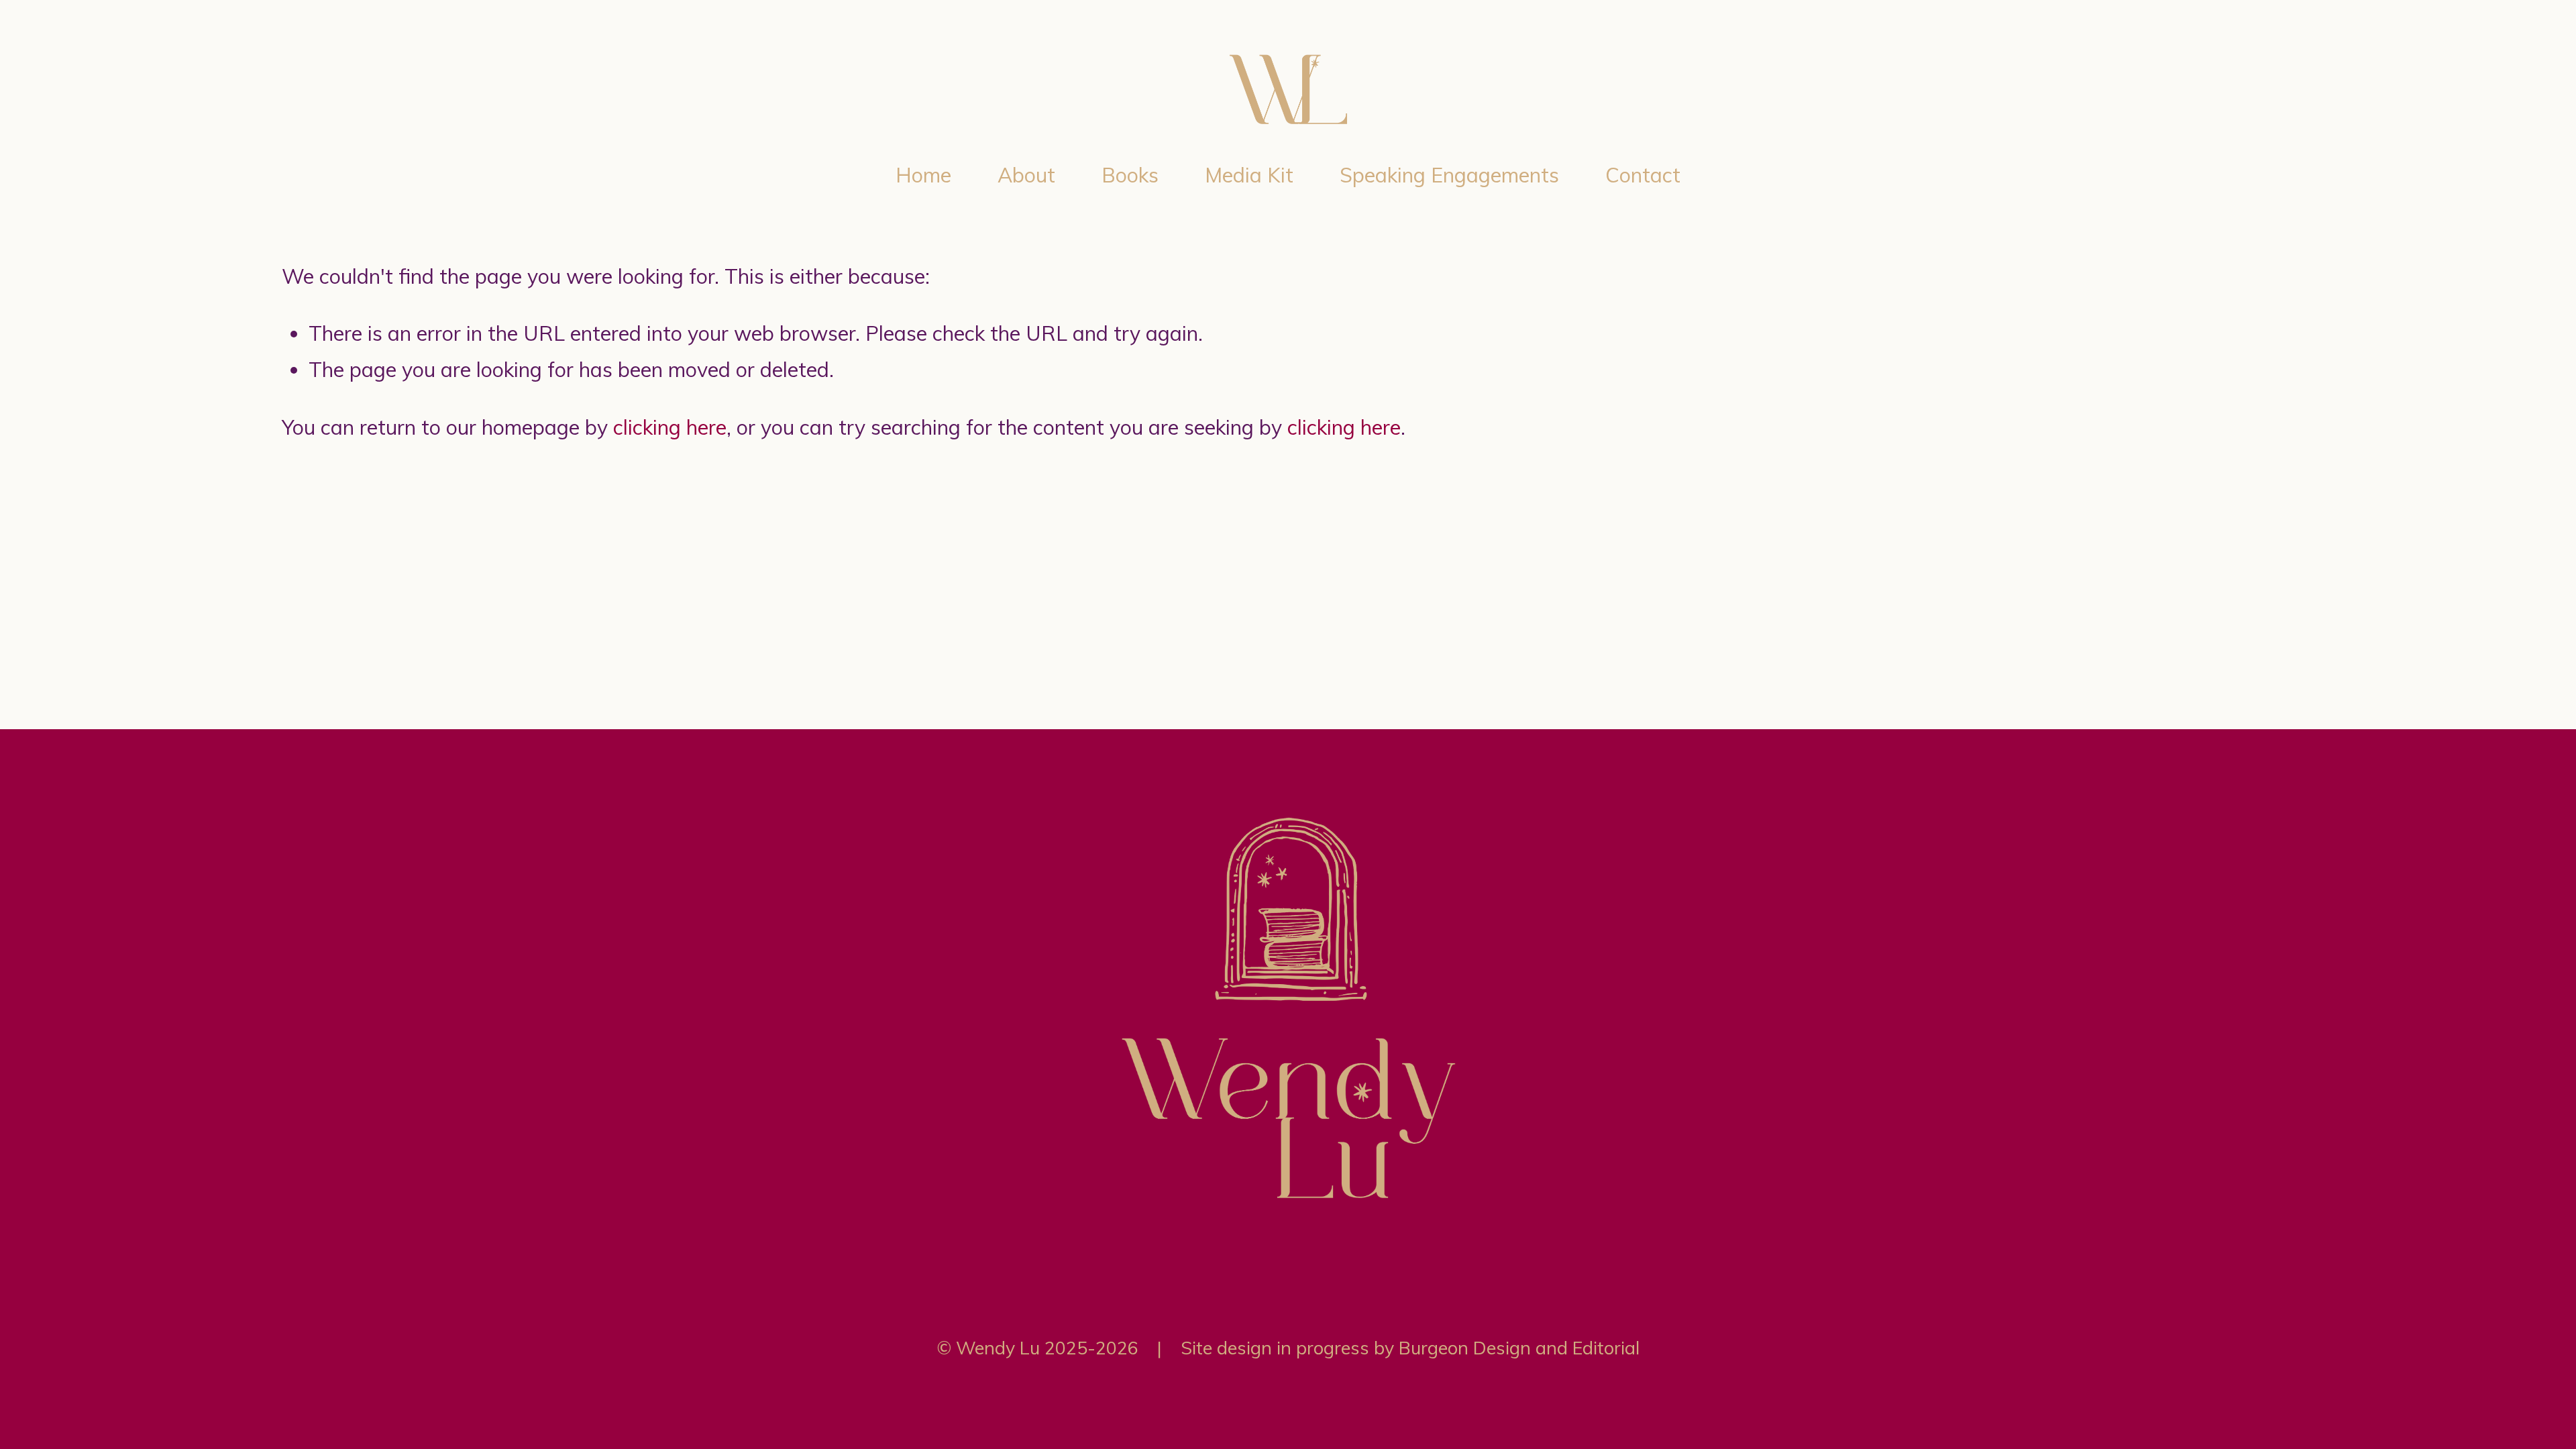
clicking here (670, 427)
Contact (1643, 175)
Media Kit (1249, 175)
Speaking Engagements (1449, 175)
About (1026, 175)
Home (923, 175)
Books (1130, 175)
